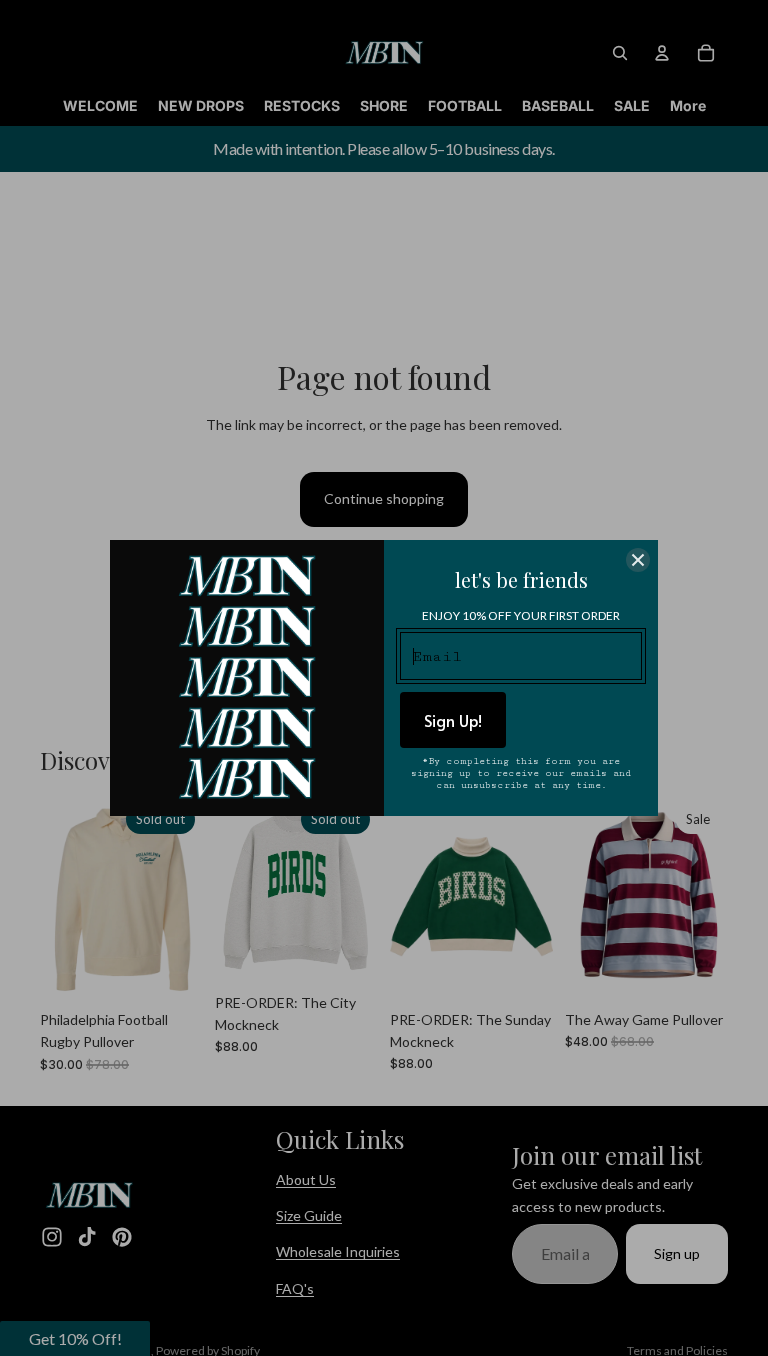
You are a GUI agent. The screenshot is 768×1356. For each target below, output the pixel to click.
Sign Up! (453, 720)
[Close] (638, 560)
